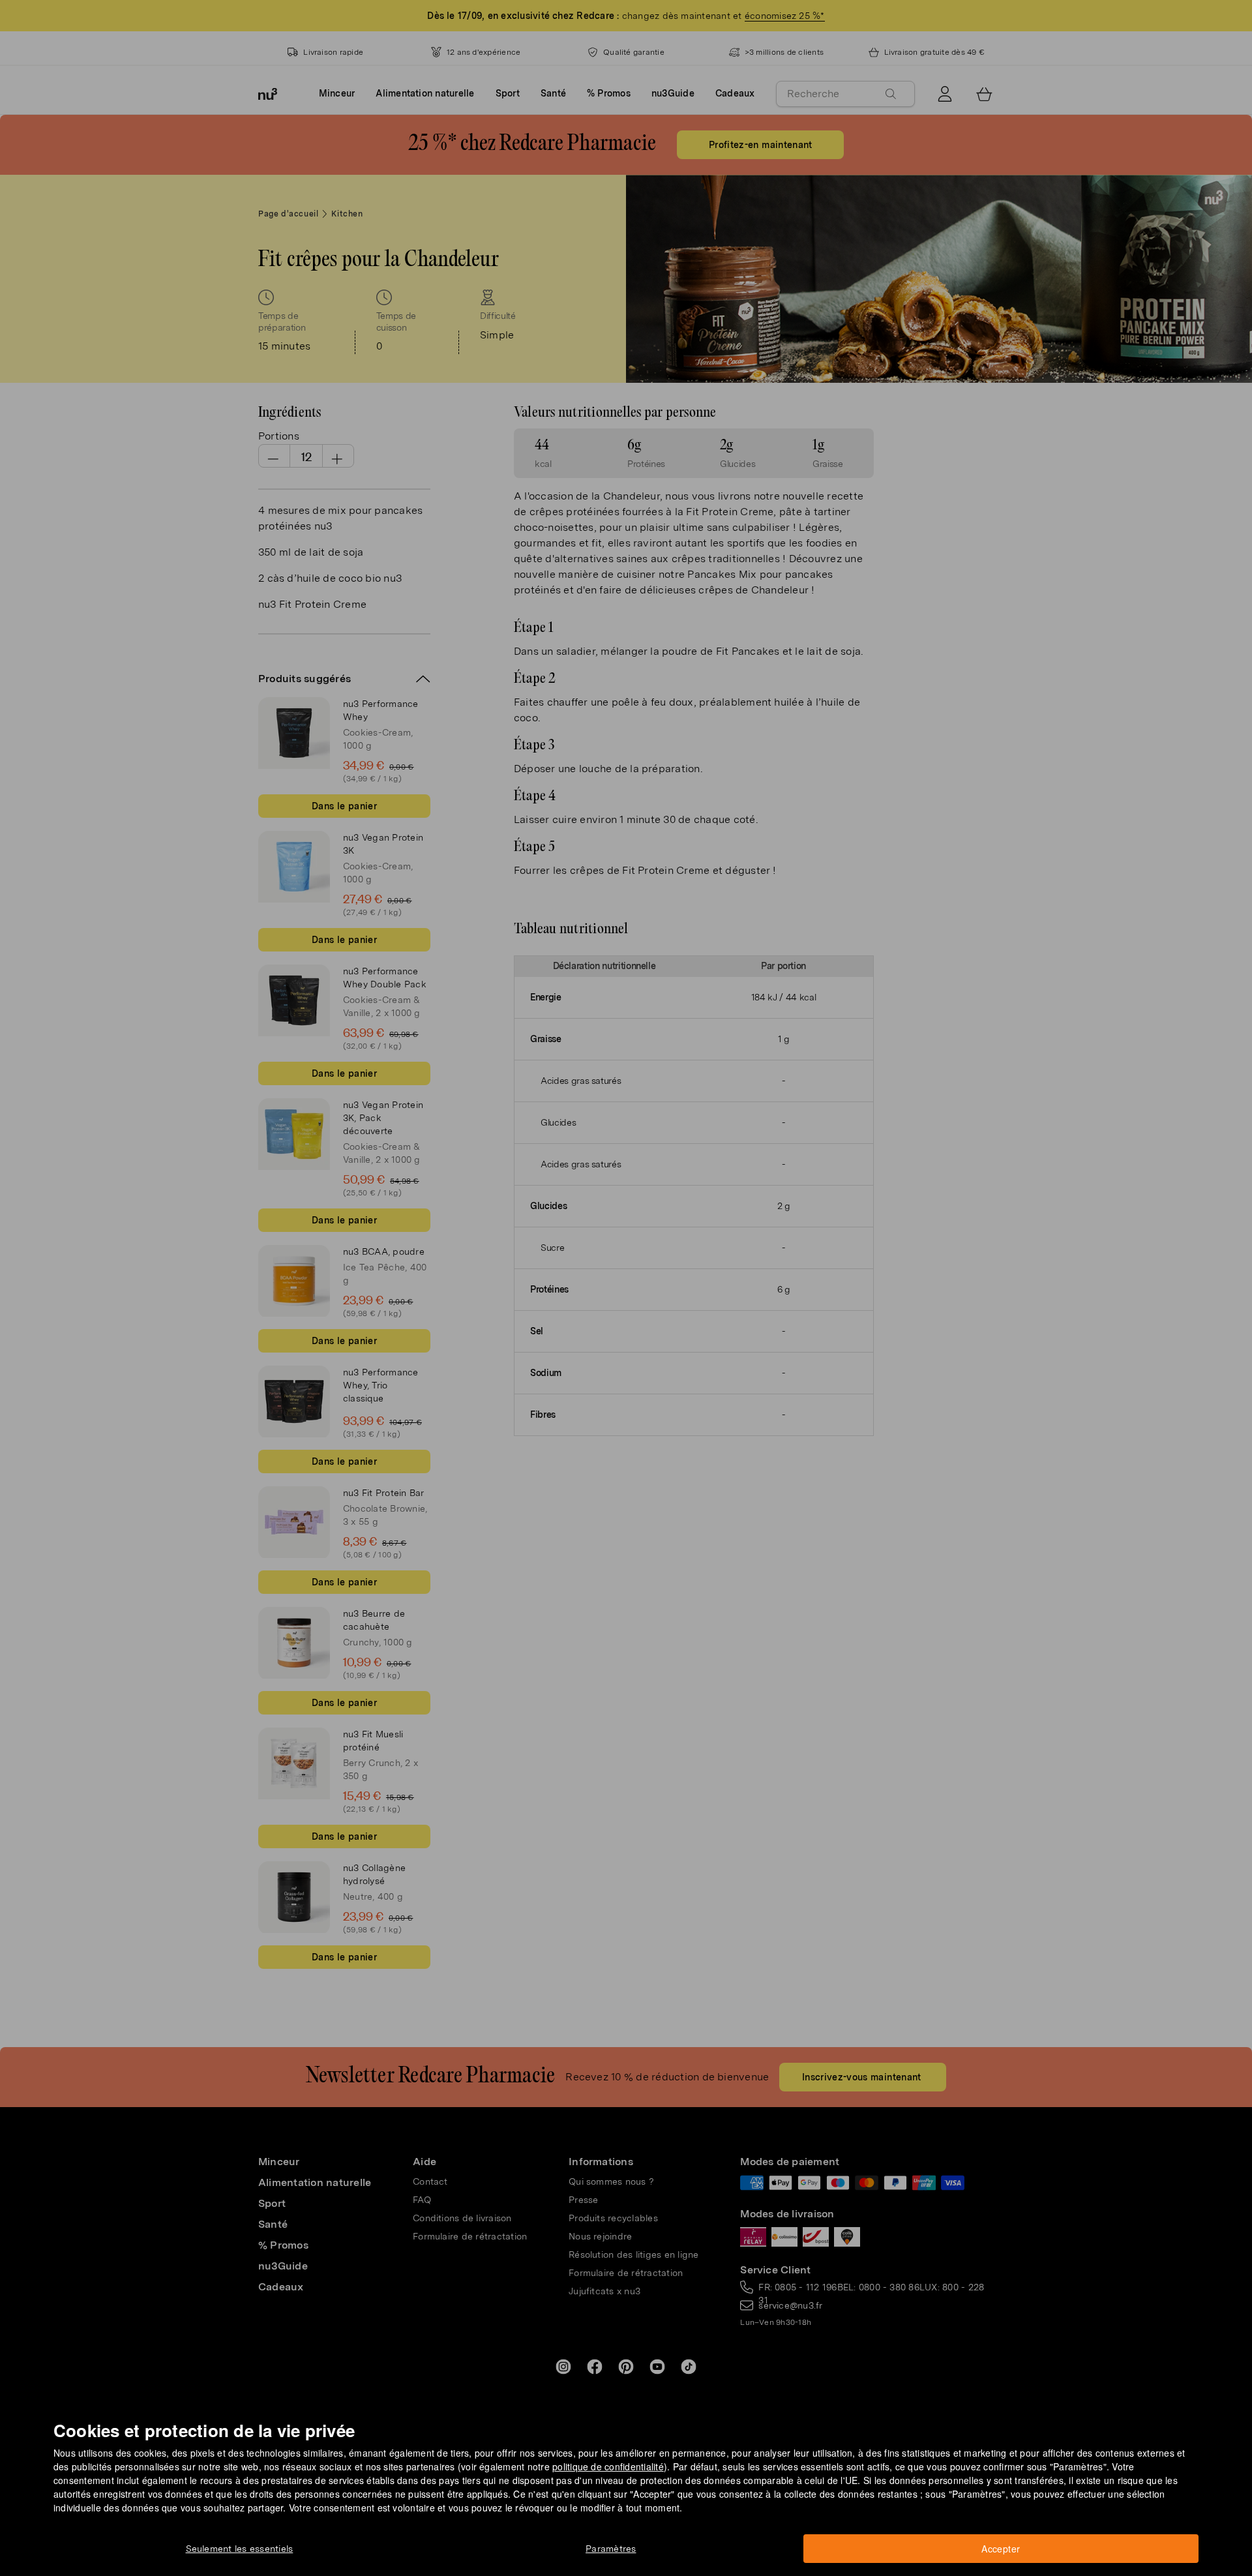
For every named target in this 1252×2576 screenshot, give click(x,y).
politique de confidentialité (608, 2466)
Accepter (1001, 2549)
